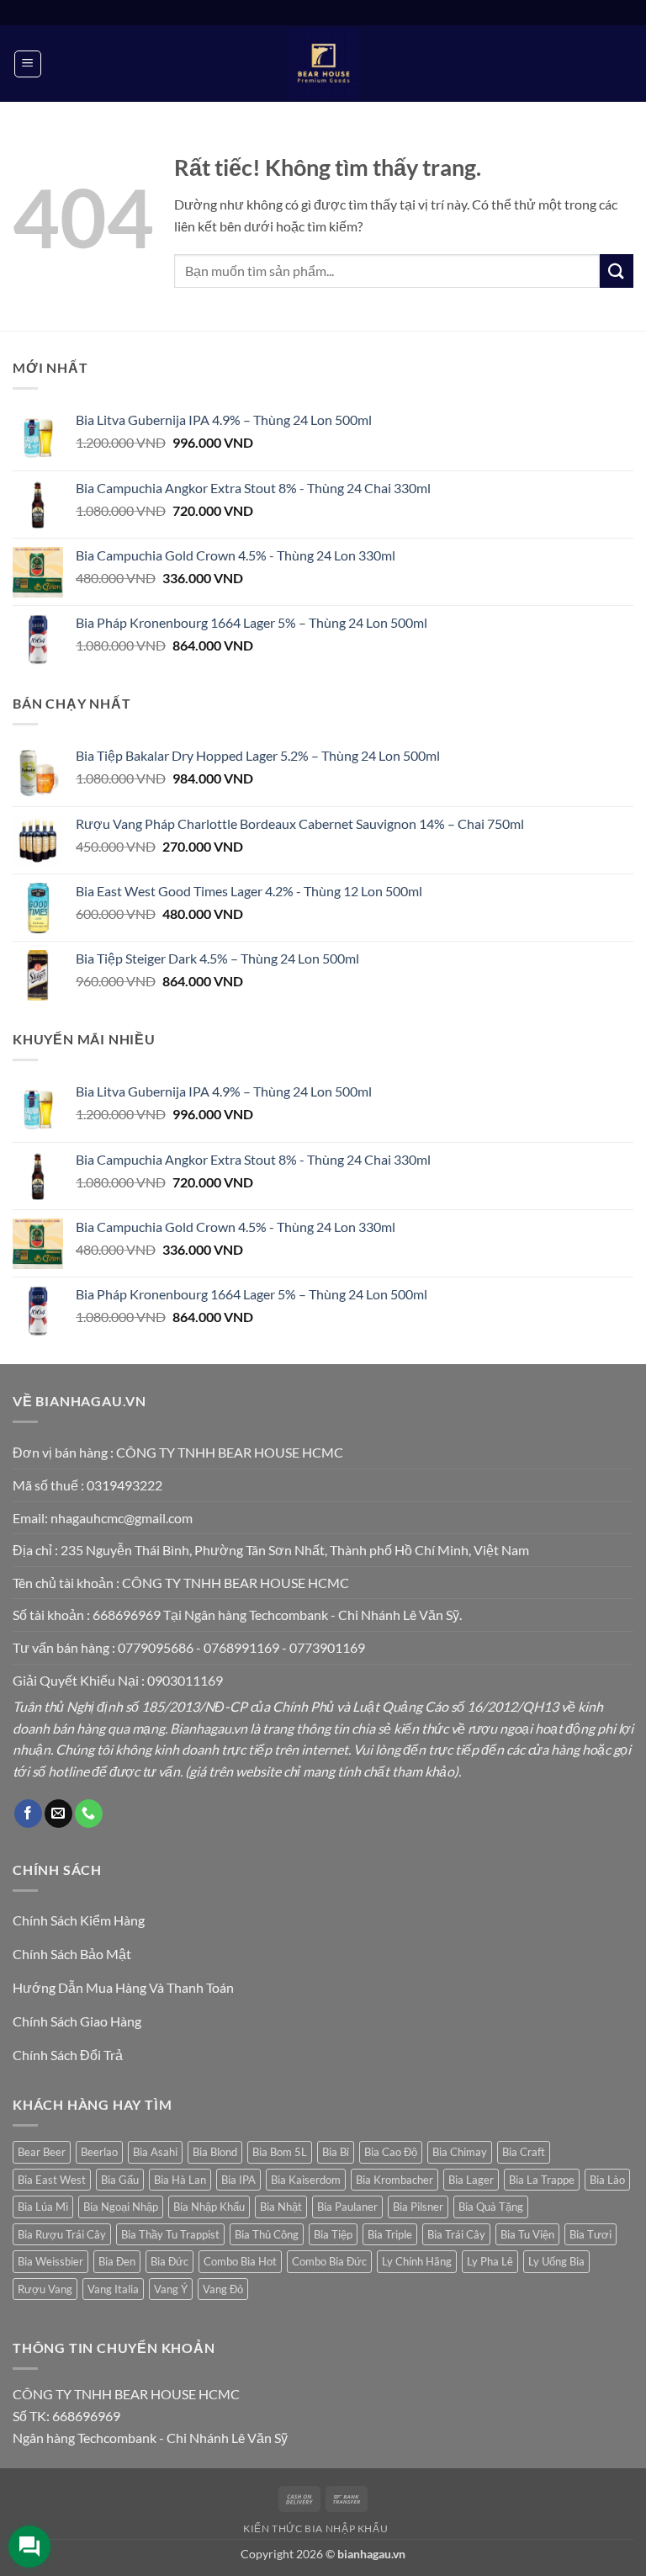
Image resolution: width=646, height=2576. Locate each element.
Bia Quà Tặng (491, 2207)
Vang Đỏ (223, 2289)
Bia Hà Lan (180, 2180)
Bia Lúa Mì (43, 2207)
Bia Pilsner (418, 2207)
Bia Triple (390, 2234)
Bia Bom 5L (280, 2152)
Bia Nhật (281, 2207)
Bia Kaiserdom (306, 2180)
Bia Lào (607, 2180)
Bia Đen (117, 2261)
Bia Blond (215, 2152)
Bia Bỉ (336, 2152)
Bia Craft (524, 2152)
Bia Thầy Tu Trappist (170, 2234)
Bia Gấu (120, 2180)
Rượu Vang (45, 2289)
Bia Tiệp (333, 2234)
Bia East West (52, 2180)
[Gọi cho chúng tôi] (89, 1814)
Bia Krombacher (394, 2180)
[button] (28, 64)
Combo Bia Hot (240, 2261)
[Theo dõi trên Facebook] (28, 1814)
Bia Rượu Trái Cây (62, 2234)
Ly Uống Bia (556, 2261)
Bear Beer (42, 2152)
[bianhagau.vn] (323, 64)
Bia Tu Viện (527, 2234)
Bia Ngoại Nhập (121, 2207)
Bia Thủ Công (267, 2234)
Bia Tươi (590, 2234)
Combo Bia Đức (329, 2261)
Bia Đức (169, 2261)
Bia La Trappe (542, 2180)
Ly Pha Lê (490, 2261)
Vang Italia (113, 2289)
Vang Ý (171, 2289)
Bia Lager (471, 2180)
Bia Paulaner (347, 2207)
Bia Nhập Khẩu (209, 2207)
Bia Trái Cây (456, 2234)
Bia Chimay (460, 2152)
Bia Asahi (155, 2152)
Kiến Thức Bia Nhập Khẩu (315, 2528)
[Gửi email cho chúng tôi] (58, 1814)
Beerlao (99, 2152)
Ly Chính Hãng (417, 2261)
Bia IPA (238, 2180)
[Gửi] (617, 271)
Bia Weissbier (50, 2261)
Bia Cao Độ (391, 2152)
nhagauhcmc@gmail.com (122, 1518)
